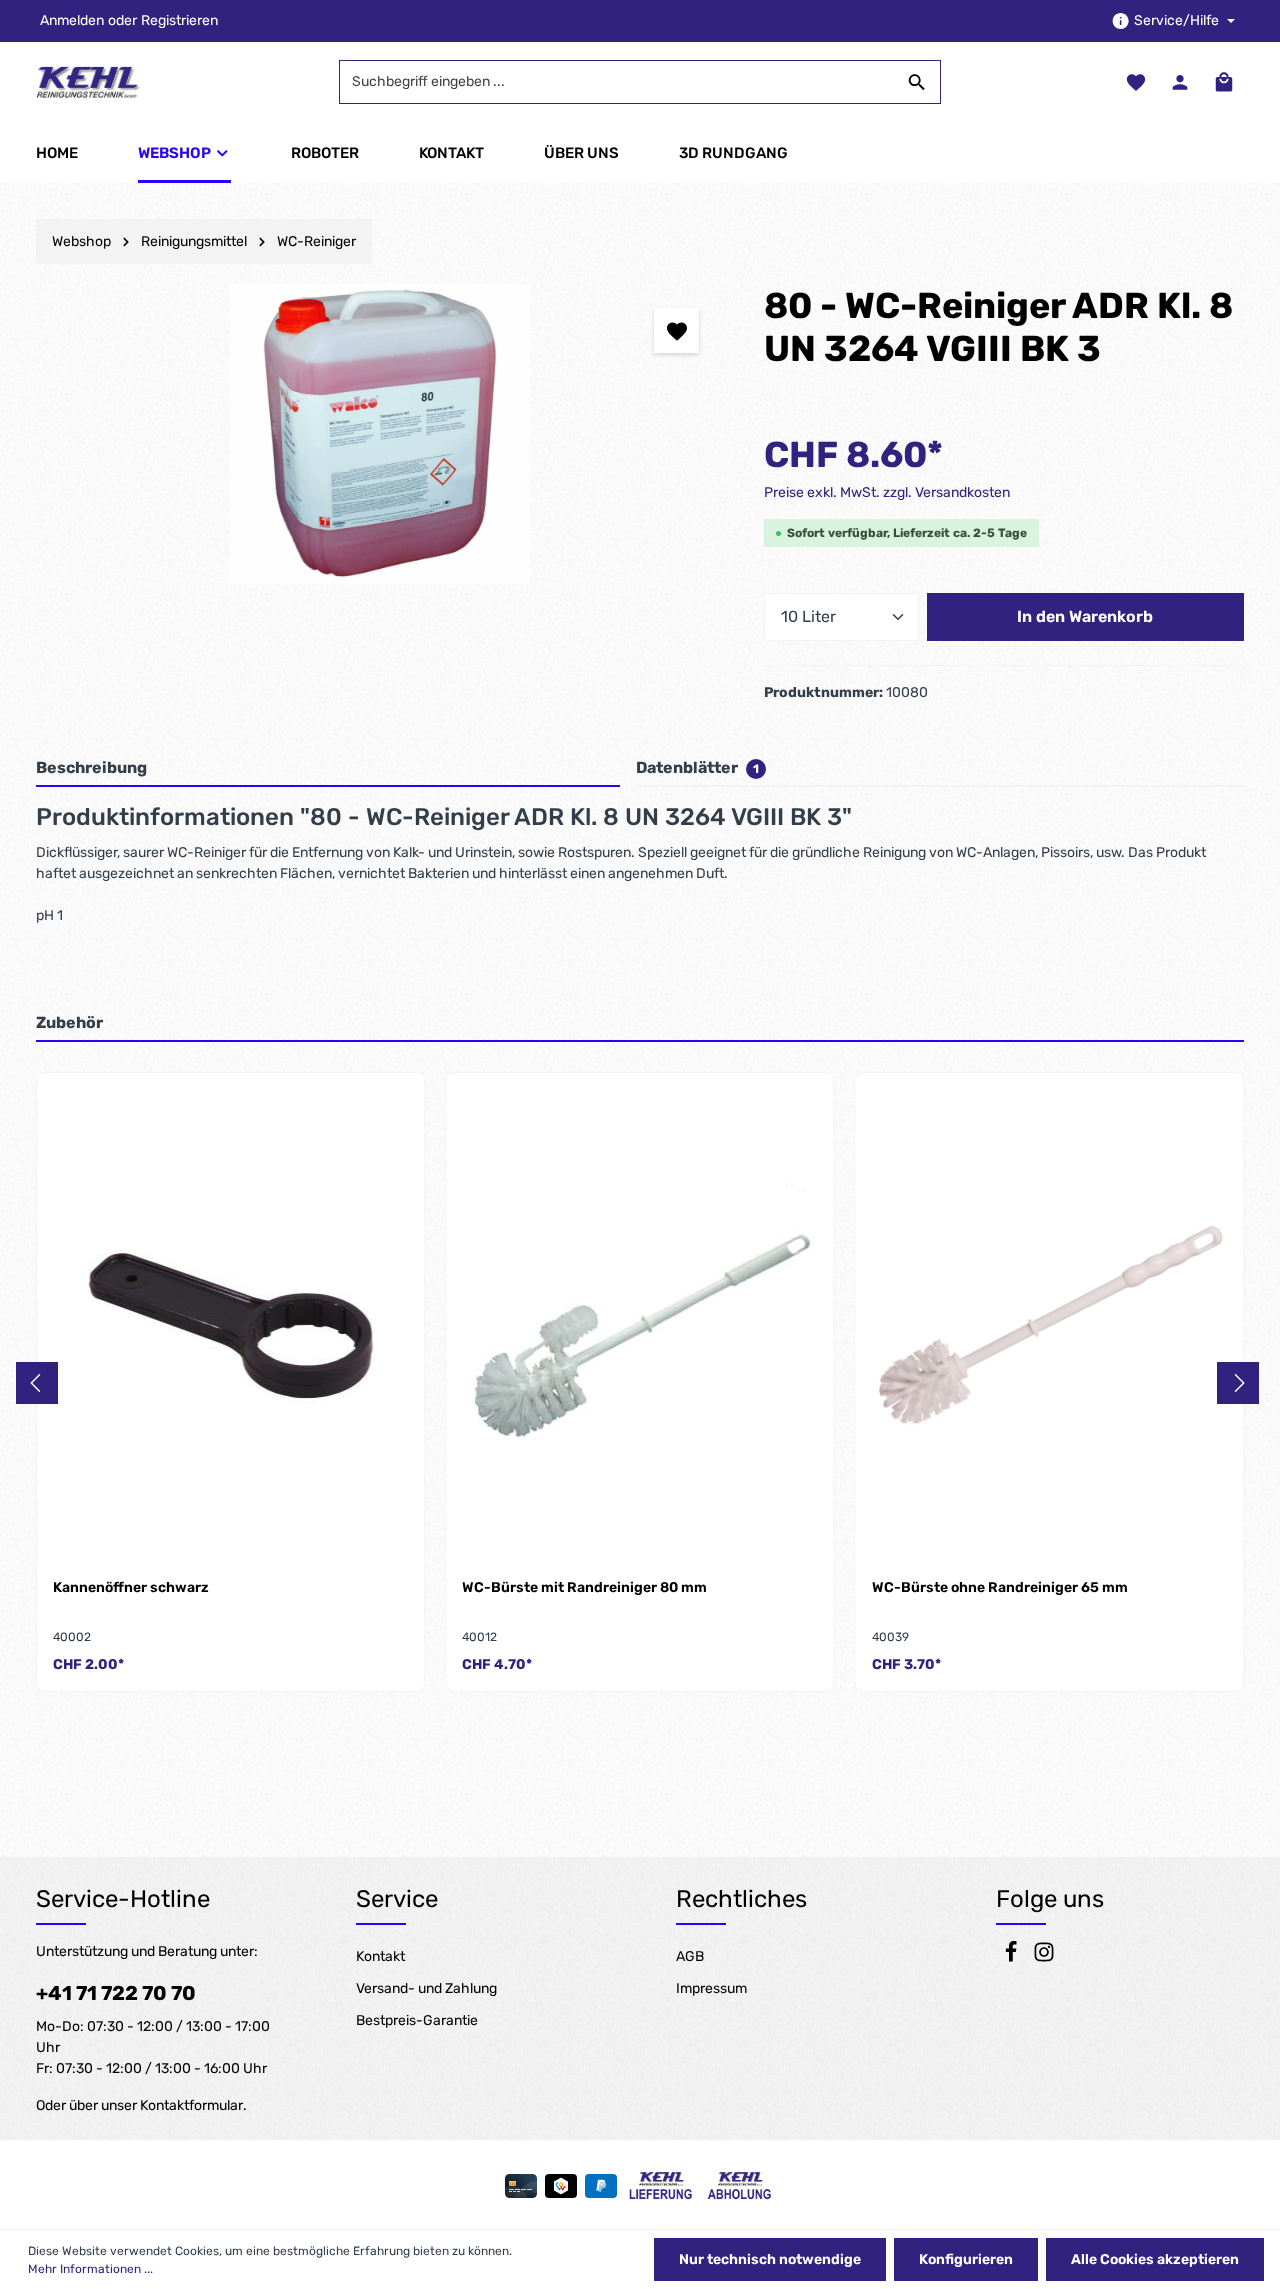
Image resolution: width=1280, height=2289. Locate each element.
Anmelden (72, 21)
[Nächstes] (1238, 1383)
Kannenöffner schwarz (131, 1587)
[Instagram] (1044, 1958)
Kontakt (380, 1956)
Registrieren (179, 21)
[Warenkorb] (1224, 82)
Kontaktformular (191, 2105)
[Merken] (676, 330)
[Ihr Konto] (1180, 82)
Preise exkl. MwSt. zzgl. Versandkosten (887, 492)
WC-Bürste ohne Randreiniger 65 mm (1000, 1587)
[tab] (328, 769)
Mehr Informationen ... (90, 2269)
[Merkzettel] (1136, 82)
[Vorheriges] (37, 1383)
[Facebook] (1012, 1958)
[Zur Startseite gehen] (88, 82)
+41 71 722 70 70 (116, 1993)
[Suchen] (917, 82)
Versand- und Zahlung (426, 1988)
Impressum (711, 1988)
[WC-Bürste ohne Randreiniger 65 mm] (1049, 1326)
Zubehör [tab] (69, 1022)
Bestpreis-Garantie (417, 2020)
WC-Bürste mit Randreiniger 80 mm (584, 1587)
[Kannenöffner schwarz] (230, 1326)
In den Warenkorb (1085, 616)
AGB (690, 1956)
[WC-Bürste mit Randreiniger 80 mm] (639, 1326)
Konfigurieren (966, 2259)
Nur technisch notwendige (770, 2259)
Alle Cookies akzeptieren (1155, 2259)
